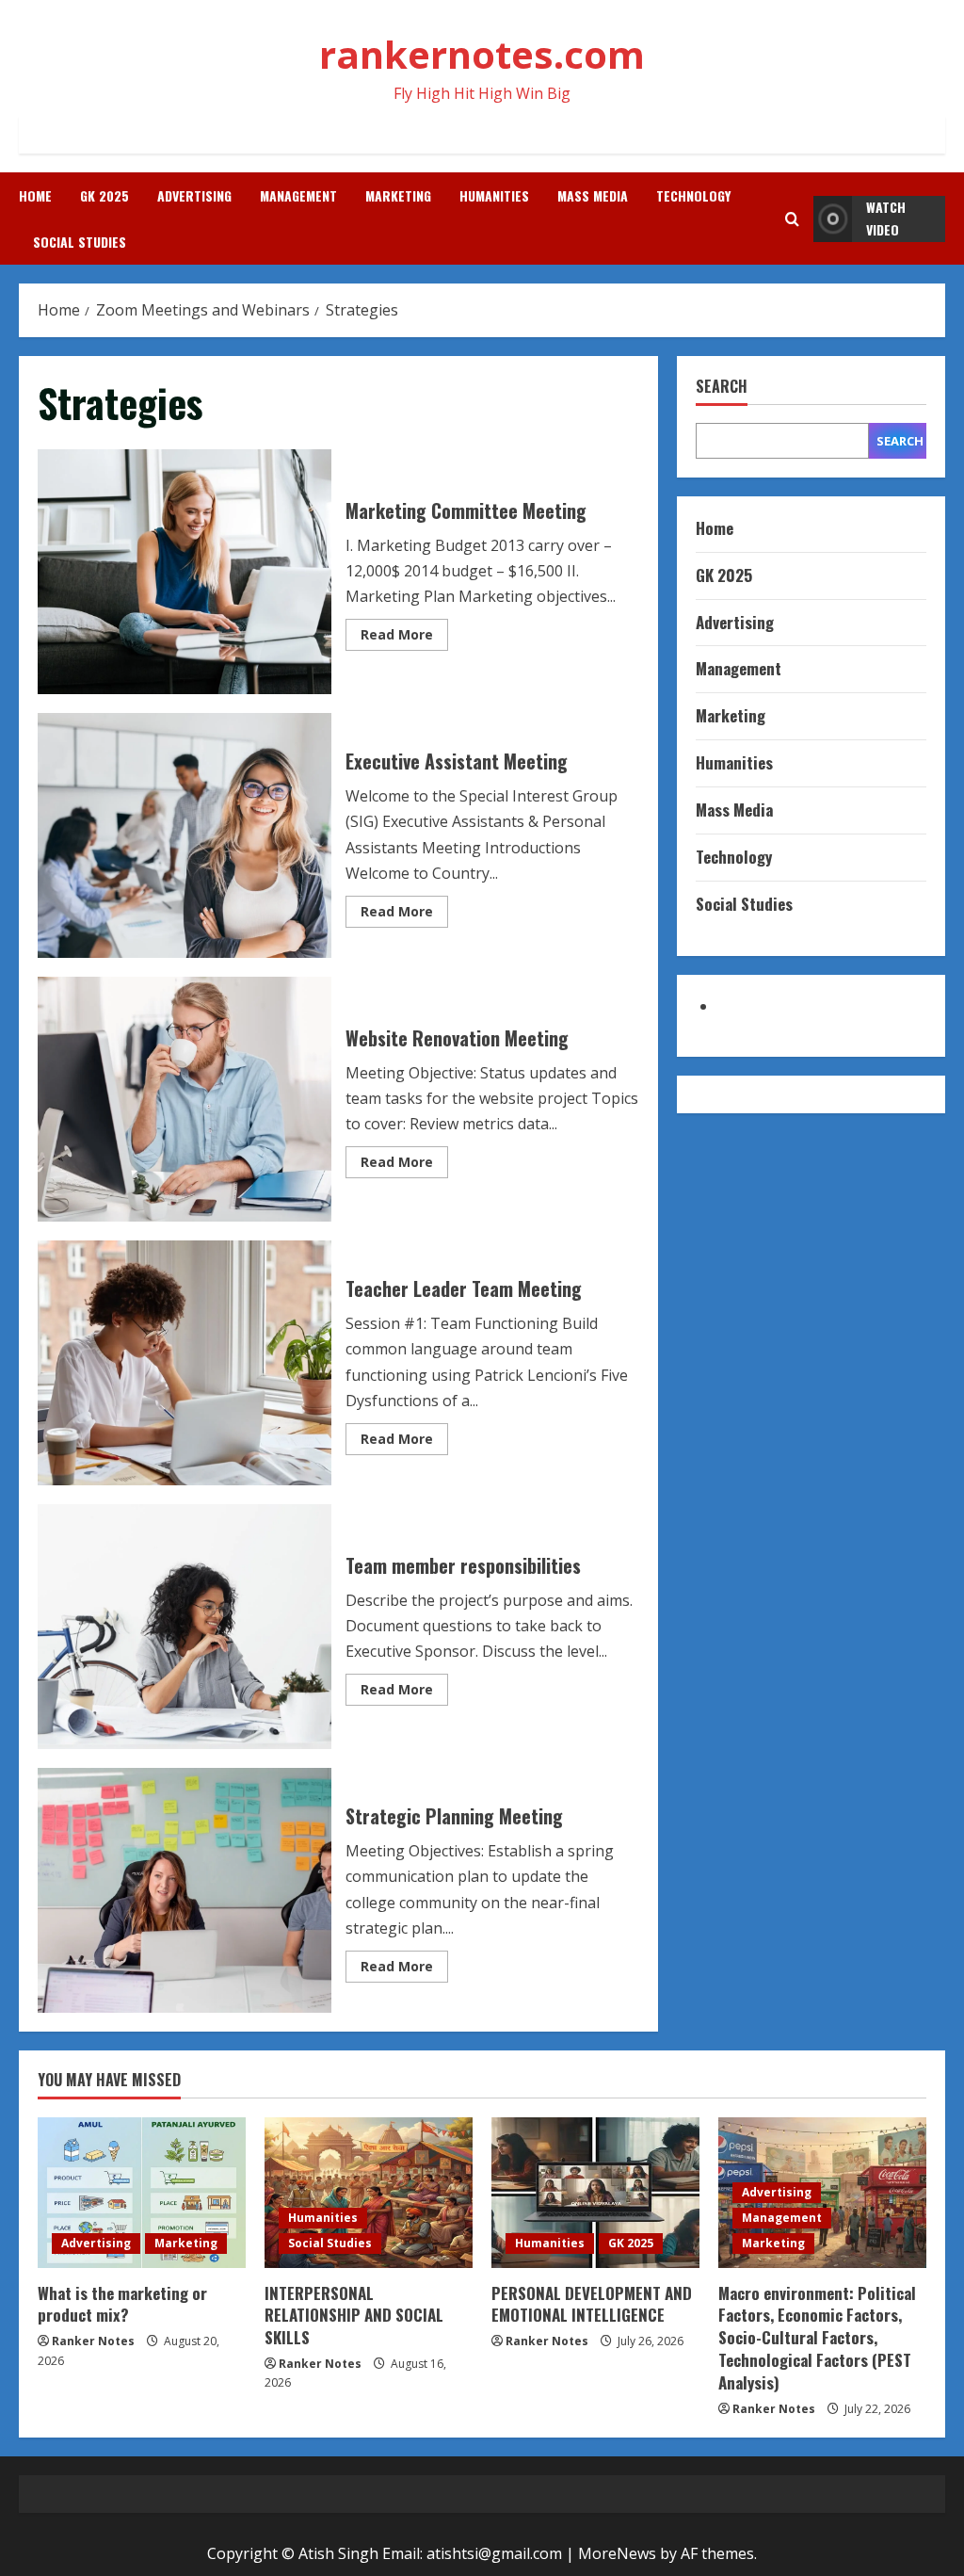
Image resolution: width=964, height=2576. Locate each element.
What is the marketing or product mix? (122, 2304)
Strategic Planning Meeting (185, 1890)
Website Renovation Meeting (185, 1099)
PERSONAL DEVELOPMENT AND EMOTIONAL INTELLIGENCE (592, 2304)
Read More (404, 638)
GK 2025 (104, 195)
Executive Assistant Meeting (185, 835)
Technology (693, 195)
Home (35, 195)
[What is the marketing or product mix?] (142, 2193)
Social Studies (80, 242)
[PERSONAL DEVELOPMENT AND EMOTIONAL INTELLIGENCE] (595, 2193)
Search (722, 387)
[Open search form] (792, 219)
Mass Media (593, 195)
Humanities (494, 195)
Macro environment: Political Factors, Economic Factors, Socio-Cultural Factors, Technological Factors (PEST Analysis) (817, 2338)
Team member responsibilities (185, 1627)
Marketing (398, 195)
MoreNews (617, 2553)
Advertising (194, 195)
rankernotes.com (482, 54)
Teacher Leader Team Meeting (185, 1363)
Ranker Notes (93, 2341)
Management (298, 195)
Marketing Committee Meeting (185, 572)
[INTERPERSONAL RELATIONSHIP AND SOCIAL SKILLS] (369, 2193)
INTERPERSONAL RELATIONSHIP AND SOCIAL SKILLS (354, 2316)
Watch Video (886, 218)
